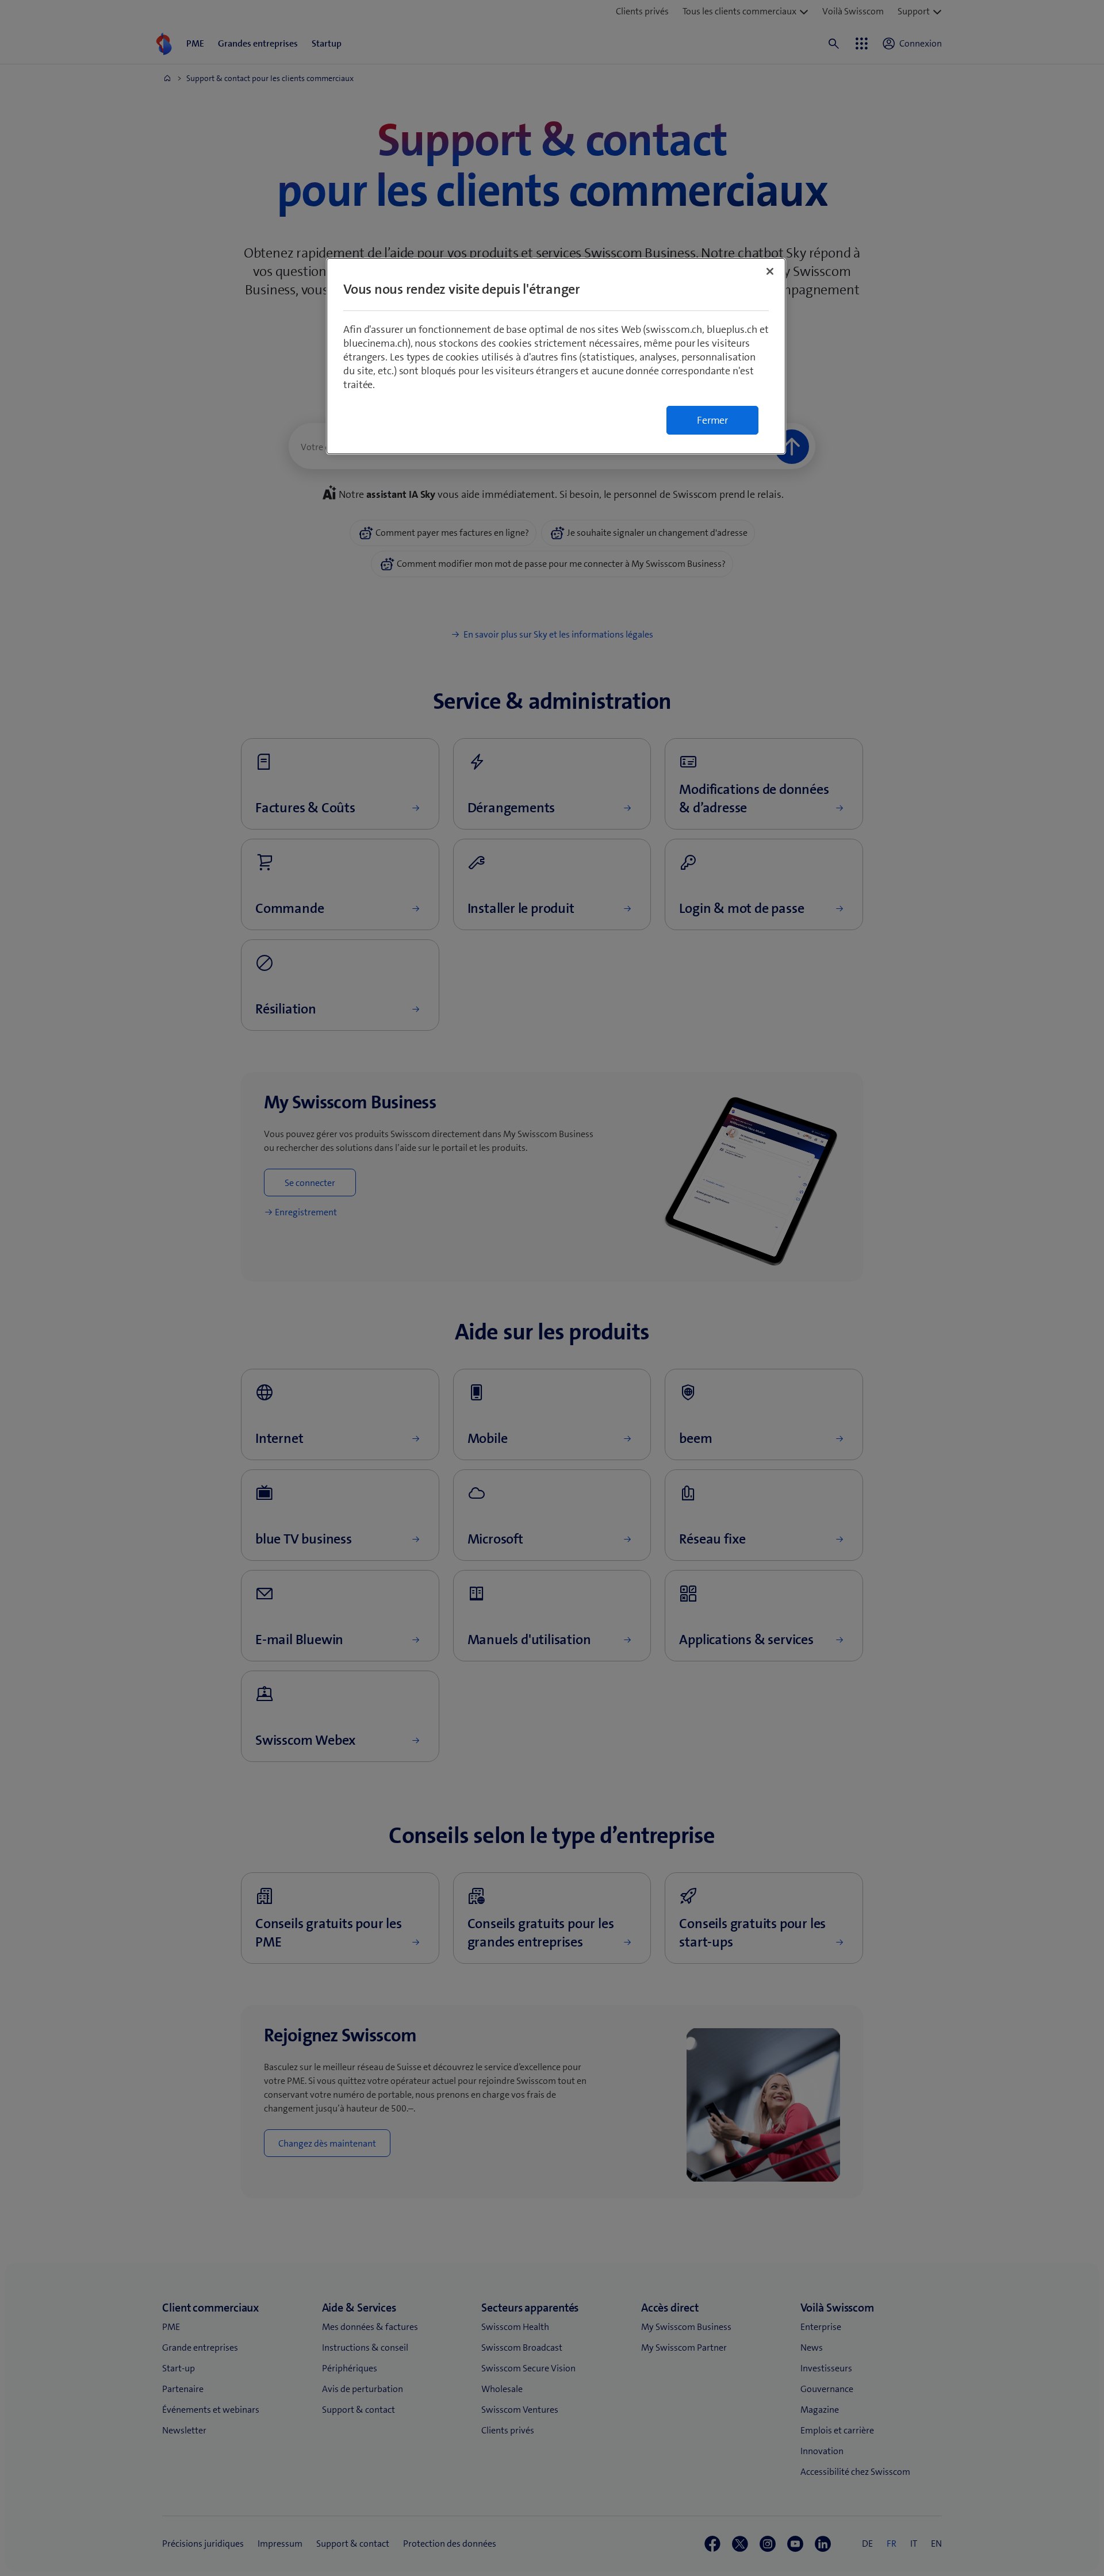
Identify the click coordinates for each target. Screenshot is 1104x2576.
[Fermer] (770, 271)
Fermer (712, 420)
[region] (556, 356)
